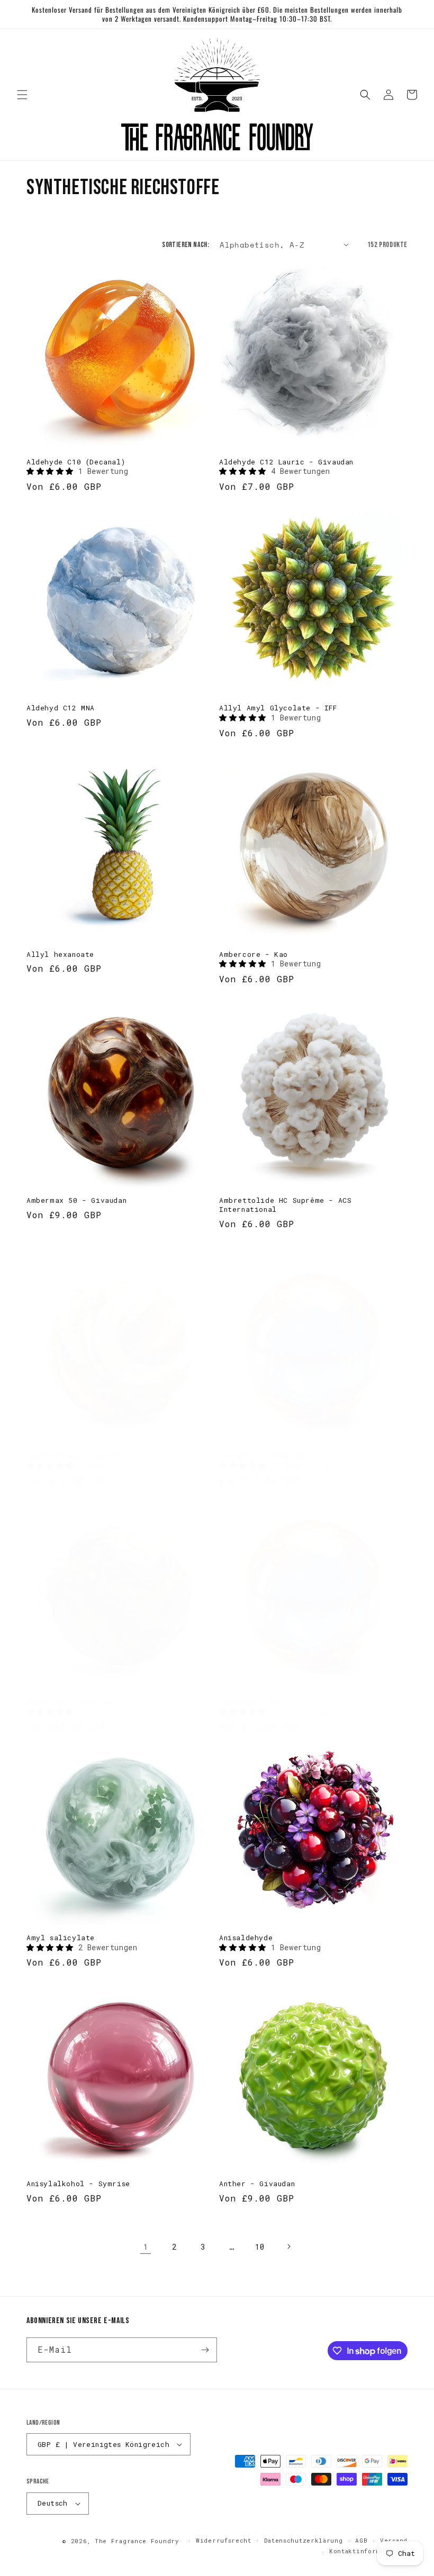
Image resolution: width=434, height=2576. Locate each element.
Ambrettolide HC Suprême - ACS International (285, 1205)
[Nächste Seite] (288, 2246)
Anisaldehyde (246, 1938)
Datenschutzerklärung (304, 2540)
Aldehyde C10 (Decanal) (76, 462)
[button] (22, 95)
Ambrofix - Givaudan (262, 1456)
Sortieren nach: (186, 245)
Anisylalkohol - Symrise (78, 2184)
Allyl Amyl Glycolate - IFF (278, 708)
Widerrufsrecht (224, 2540)
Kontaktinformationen (368, 2551)
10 (260, 2247)
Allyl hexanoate (60, 954)
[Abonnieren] (205, 2350)
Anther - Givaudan (257, 2184)
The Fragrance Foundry (137, 2541)
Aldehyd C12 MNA (61, 708)
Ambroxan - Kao (251, 1702)
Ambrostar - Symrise (70, 1702)
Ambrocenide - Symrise (74, 1456)
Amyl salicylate (61, 1938)
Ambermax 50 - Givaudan (76, 1200)
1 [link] (146, 2247)
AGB (361, 2540)
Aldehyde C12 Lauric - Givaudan (286, 462)
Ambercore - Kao (254, 954)
